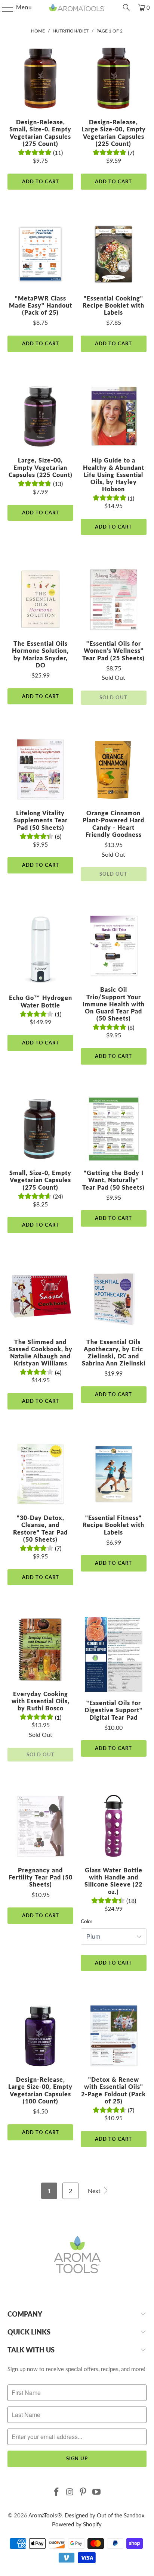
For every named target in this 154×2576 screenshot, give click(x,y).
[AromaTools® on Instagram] (70, 2492)
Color (87, 1921)
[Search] (126, 7)
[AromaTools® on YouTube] (97, 2492)
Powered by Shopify (77, 2524)
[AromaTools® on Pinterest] (83, 2492)
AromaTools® (45, 2515)
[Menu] (4, 7)
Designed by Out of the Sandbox (104, 2515)
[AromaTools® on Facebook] (57, 2492)
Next (95, 2191)
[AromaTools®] (77, 7)
